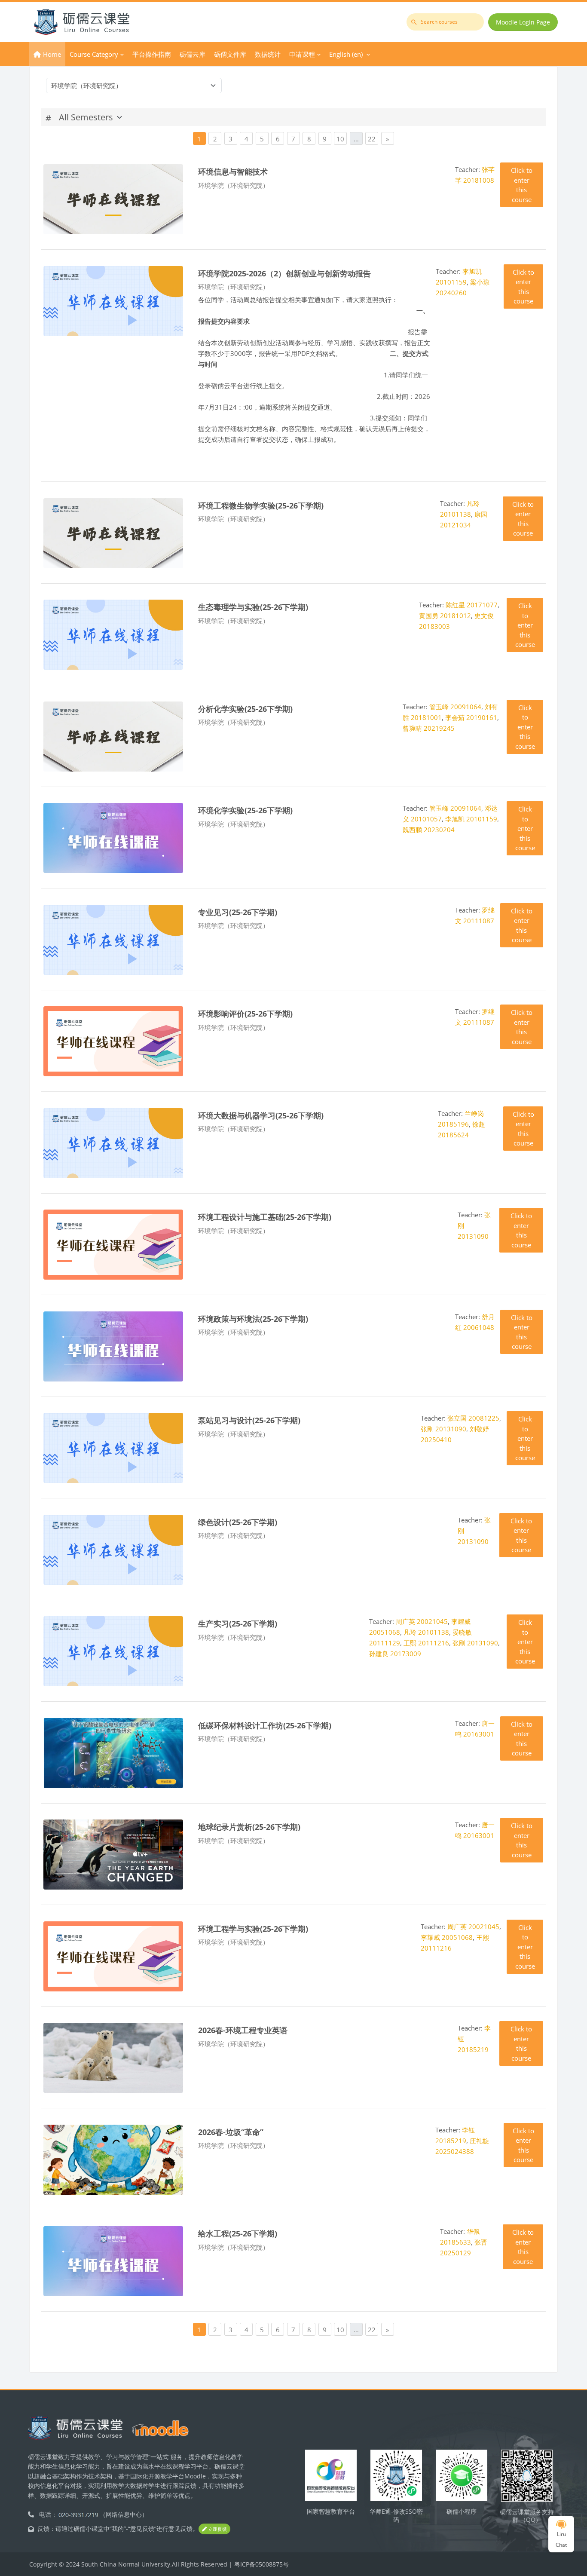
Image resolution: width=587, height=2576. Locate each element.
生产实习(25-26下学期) (238, 1623)
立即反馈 (217, 2529)
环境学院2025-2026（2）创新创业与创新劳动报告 (284, 273)
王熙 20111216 (426, 1643)
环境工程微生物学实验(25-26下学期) (261, 505)
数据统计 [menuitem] (268, 54)
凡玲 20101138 (426, 1632)
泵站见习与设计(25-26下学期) (249, 1420)
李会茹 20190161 (471, 717)
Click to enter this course (522, 185)
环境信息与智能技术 (233, 171)
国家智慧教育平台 (331, 2511)
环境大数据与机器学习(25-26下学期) (261, 1115)
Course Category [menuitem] (94, 54)
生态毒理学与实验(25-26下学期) (253, 607)
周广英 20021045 (422, 1621)
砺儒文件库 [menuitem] (230, 54)
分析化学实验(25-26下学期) (245, 709)
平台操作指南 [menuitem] (152, 54)
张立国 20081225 (473, 1418)
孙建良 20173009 (395, 1654)
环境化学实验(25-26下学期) (245, 810)
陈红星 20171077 (472, 605)
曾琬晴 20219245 (429, 728)
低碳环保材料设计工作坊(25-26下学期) (265, 1725)
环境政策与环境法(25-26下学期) (253, 1319)
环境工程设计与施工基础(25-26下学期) (265, 1217)
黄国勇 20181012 (445, 616)
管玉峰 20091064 (455, 707)
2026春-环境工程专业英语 (243, 2030)
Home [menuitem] (52, 54)
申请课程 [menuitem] (302, 54)
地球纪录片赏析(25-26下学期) (249, 1827)
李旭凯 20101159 (471, 819)
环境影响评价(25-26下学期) (245, 1013)
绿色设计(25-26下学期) (238, 1522)
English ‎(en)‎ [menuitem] (346, 54)
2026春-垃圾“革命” (231, 2132)
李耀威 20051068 (447, 1937)
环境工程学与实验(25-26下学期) (253, 1928)
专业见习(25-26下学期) (238, 912)
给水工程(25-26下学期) (238, 2233)
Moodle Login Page (523, 22)
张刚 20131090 (443, 1429)
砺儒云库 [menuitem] (193, 54)
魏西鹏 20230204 (429, 830)
